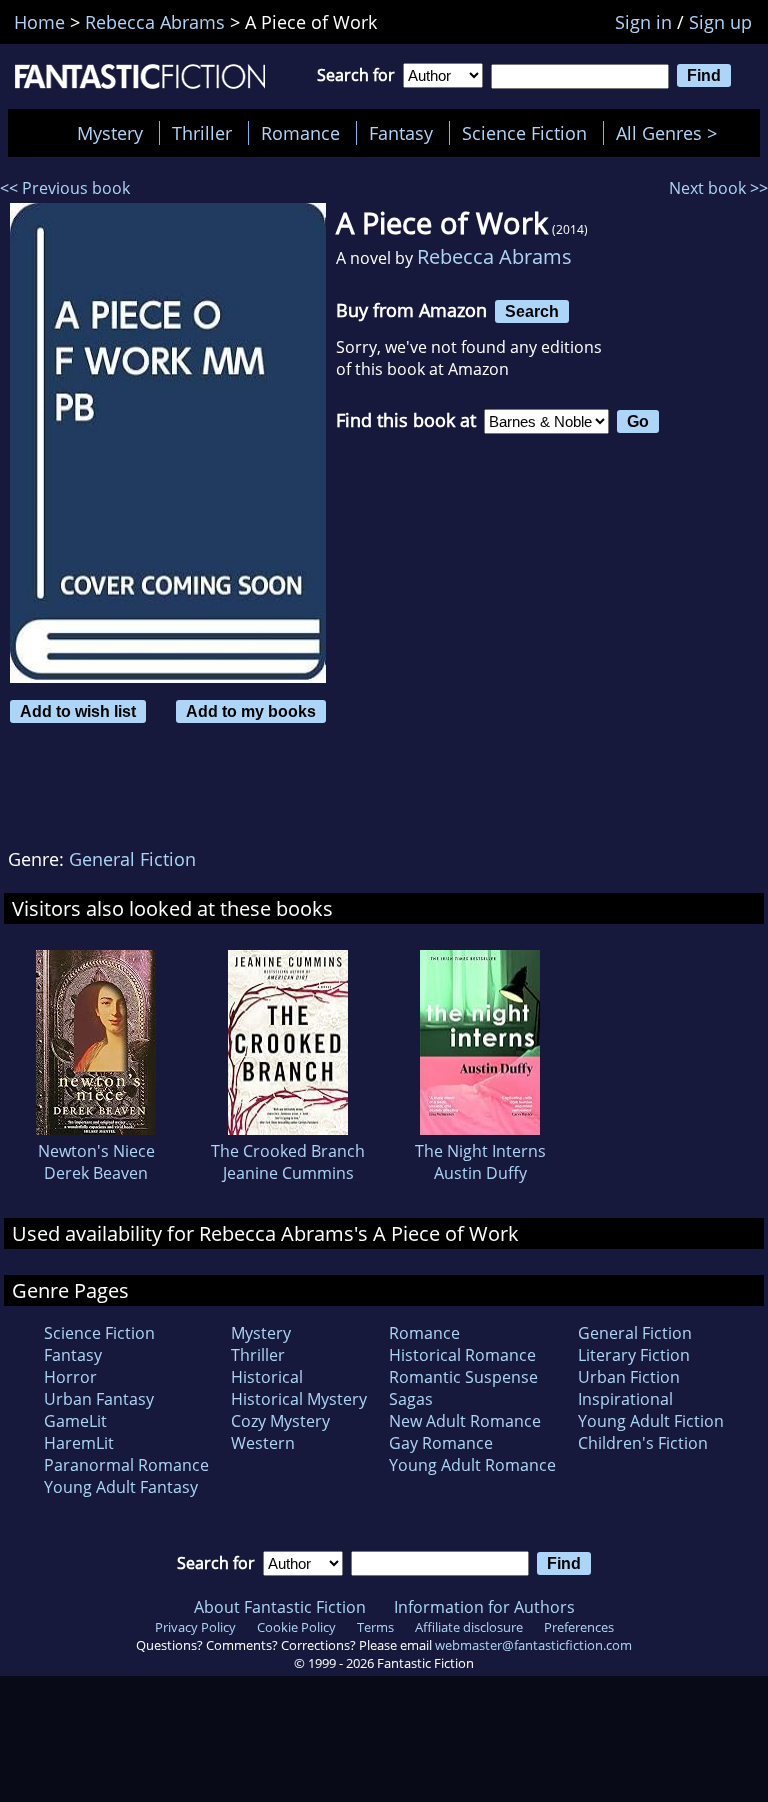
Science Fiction (524, 133)
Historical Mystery (299, 1399)
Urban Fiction (629, 1377)
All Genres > (671, 133)
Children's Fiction (643, 1443)
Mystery (110, 133)
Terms (375, 1627)
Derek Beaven (96, 1173)
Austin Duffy (480, 1173)
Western (263, 1443)
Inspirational (625, 1399)
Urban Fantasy (99, 1399)
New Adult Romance (465, 1421)
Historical (267, 1377)
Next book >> (718, 188)
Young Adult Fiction (651, 1421)
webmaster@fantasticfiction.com (533, 1645)
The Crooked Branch (288, 1151)
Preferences (579, 1627)
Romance (300, 133)
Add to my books (251, 711)
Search (532, 311)
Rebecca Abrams (494, 256)
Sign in (643, 22)
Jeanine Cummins (288, 1173)
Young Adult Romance (472, 1465)
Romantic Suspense (463, 1377)
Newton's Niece (96, 1151)
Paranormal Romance (126, 1465)
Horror (70, 1377)
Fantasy (401, 133)
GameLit (75, 1421)
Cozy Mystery (280, 1421)
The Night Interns (480, 1151)
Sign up (720, 22)
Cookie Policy (296, 1627)
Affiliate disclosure (469, 1627)
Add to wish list (78, 711)
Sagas (411, 1399)
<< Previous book (65, 188)
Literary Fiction (634, 1355)
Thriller (202, 133)
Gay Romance (441, 1443)
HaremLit (79, 1443)
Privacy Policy (195, 1627)
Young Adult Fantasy (121, 1487)
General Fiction (132, 859)
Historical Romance (462, 1355)
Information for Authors (484, 1607)
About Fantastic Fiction (280, 1607)
